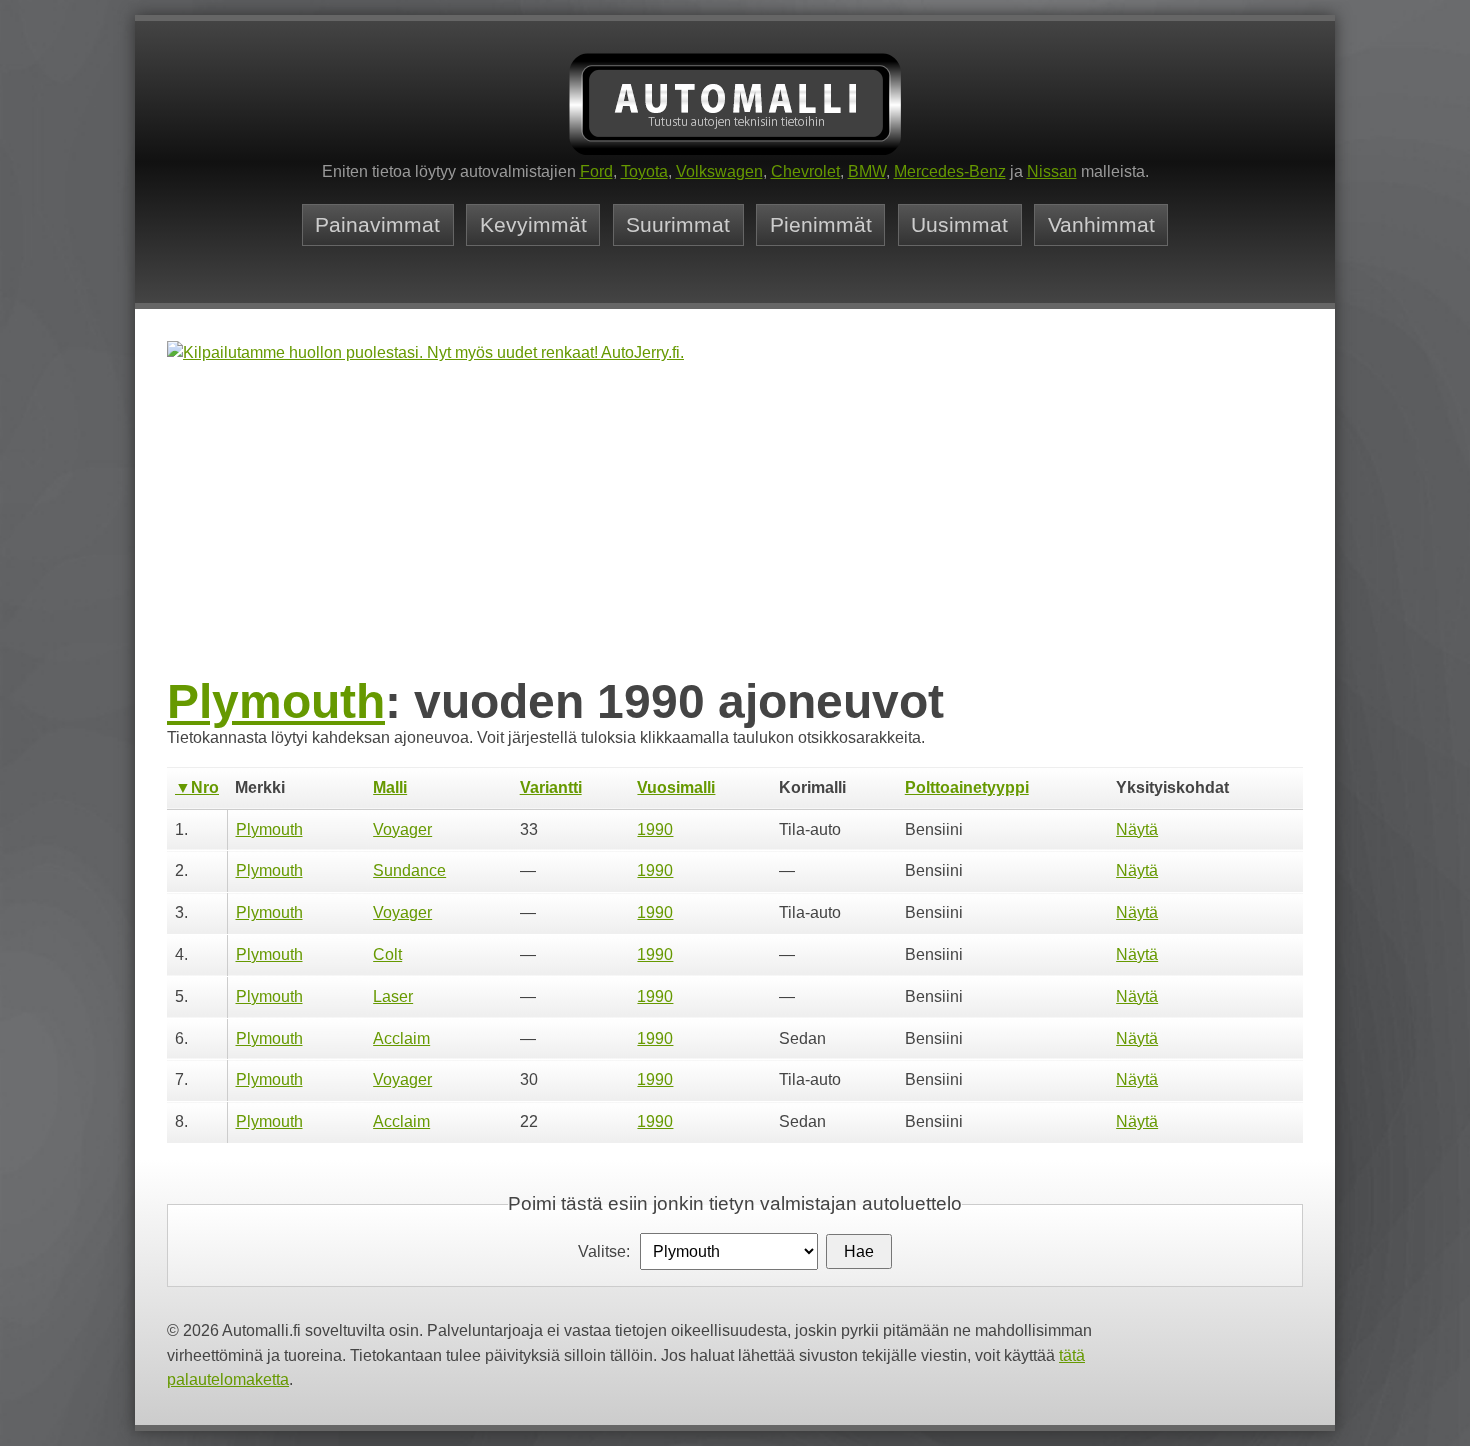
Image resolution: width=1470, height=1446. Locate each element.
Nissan (1052, 171)
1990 (655, 829)
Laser (393, 996)
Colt (387, 954)
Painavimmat (377, 224)
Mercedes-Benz (950, 171)
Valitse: (604, 1251)
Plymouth (276, 701)
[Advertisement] (735, 522)
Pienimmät (821, 224)
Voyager (402, 829)
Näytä (1137, 829)
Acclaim (401, 1038)
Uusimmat (959, 224)
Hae (859, 1251)
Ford (596, 171)
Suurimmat (678, 224)
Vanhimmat (1101, 224)
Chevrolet (805, 171)
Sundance (409, 870)
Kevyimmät (533, 224)
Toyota (644, 171)
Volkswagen (719, 171)
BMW (867, 171)
